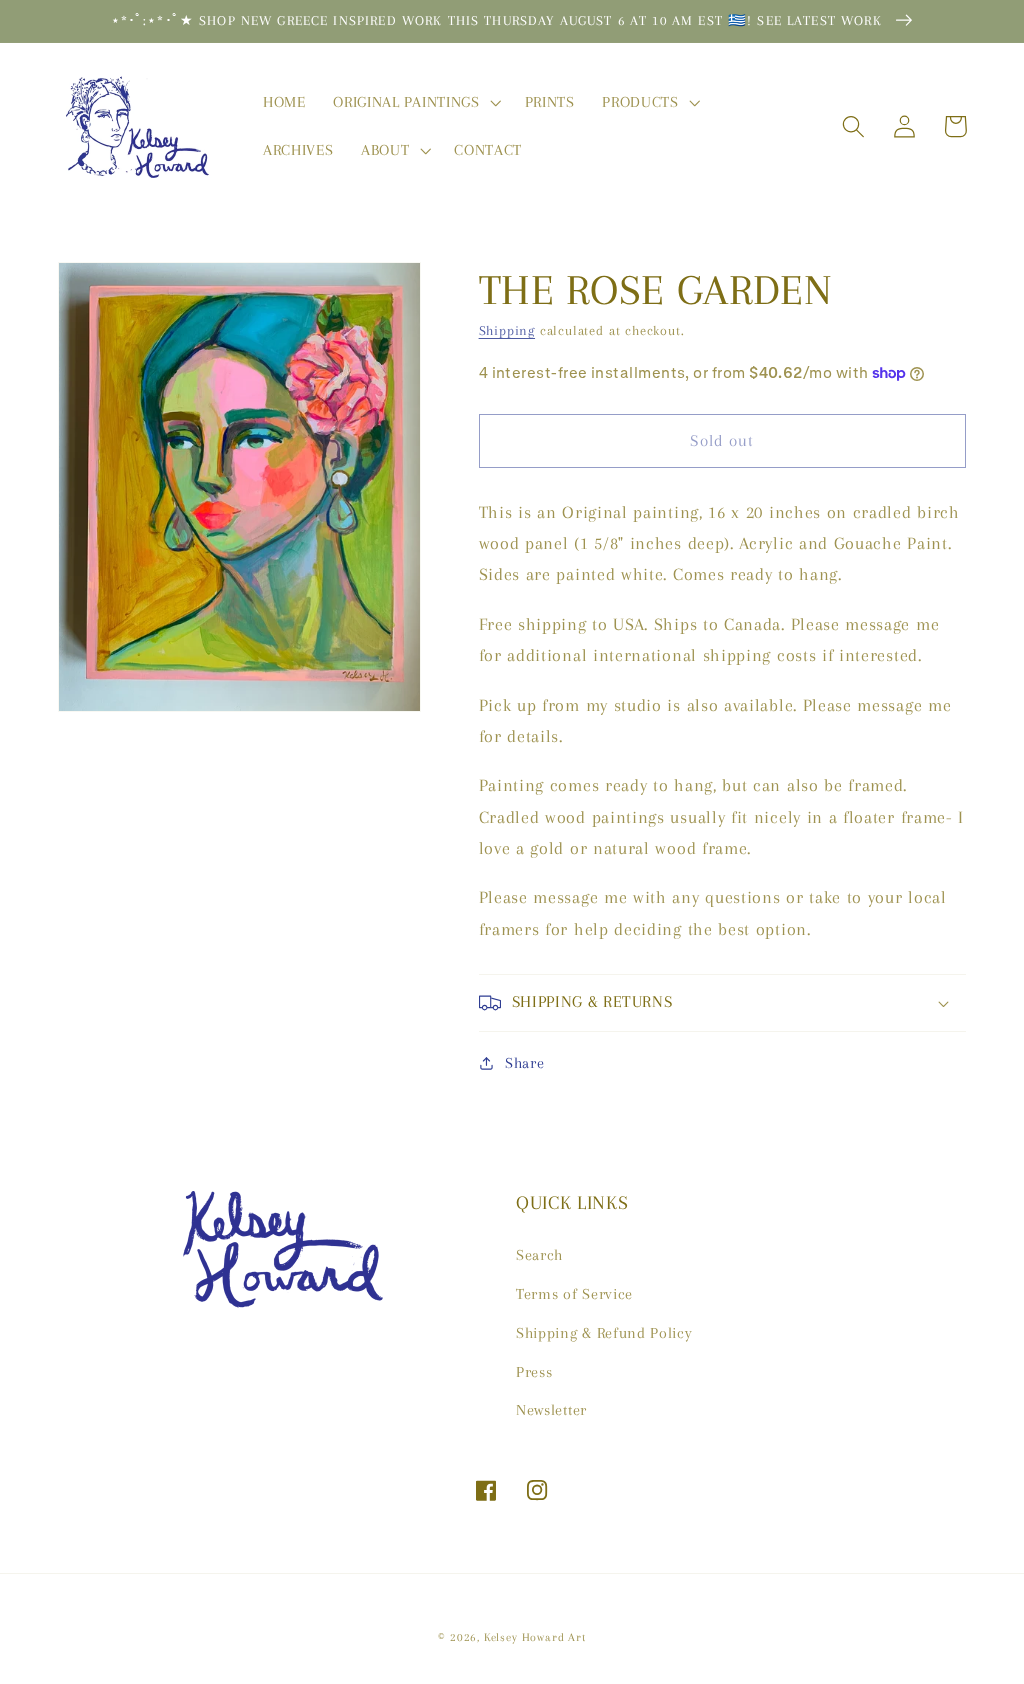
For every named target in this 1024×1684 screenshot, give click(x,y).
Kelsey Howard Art (535, 1637)
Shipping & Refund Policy (604, 1333)
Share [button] (524, 1063)
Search (539, 1255)
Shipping (507, 330)
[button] (414, 102)
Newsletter (551, 1410)
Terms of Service (574, 1294)
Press (534, 1372)
